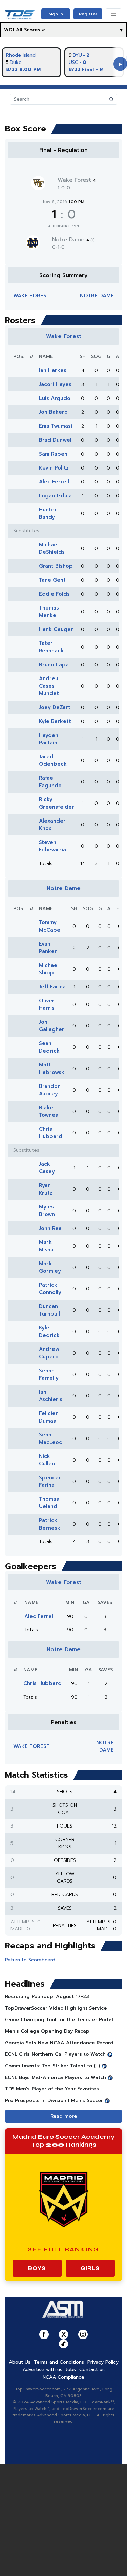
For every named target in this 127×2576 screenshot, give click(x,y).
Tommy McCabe (50, 926)
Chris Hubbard (51, 1133)
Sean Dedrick (49, 1047)
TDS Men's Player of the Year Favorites (52, 2089)
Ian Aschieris (51, 1396)
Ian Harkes (53, 370)
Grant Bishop (56, 566)
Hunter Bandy (48, 513)
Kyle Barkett (55, 721)
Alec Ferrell (54, 482)
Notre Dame (73, 240)
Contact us (92, 2370)
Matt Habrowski (52, 1069)
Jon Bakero (53, 412)
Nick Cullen (47, 1460)
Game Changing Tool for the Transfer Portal (59, 2020)
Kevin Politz (54, 468)
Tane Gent (52, 580)
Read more (64, 2116)
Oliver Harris (47, 1004)
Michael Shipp (49, 969)
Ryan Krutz (46, 1189)
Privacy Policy (103, 2362)
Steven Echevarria (52, 846)
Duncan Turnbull (49, 1310)
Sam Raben (53, 454)
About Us (20, 2362)
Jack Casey (47, 1168)
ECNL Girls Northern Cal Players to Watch (55, 2054)
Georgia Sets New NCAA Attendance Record (59, 2043)
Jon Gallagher (52, 1026)
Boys (37, 2268)
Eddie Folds (54, 594)
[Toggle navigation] (113, 14)
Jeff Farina (52, 987)
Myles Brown (47, 1211)
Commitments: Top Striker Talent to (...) (52, 2066)
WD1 (9, 30)
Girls (90, 2268)
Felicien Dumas (49, 1417)
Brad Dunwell (56, 440)
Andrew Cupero (49, 1353)
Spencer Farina (50, 1481)
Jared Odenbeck (53, 760)
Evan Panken (48, 948)
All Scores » (30, 30)
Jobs (71, 2370)
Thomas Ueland (49, 1503)
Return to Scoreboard (30, 1960)
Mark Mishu (46, 1246)
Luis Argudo (55, 398)
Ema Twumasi (56, 426)
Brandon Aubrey (50, 1090)
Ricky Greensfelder (57, 803)
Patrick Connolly (50, 1289)
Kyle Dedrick (49, 1331)
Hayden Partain (49, 739)
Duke (16, 62)
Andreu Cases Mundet (49, 686)
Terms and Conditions (59, 2362)
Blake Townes (48, 1111)
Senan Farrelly (49, 1374)
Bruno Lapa (54, 665)
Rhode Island (21, 55)
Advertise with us (43, 2370)
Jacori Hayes (55, 384)
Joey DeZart (55, 707)
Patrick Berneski (50, 1524)
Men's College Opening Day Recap (47, 2031)
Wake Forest (77, 180)
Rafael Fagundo (50, 782)
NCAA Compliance (63, 2377)
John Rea (50, 1228)
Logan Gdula (55, 496)
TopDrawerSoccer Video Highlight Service (56, 2008)
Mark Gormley (50, 1267)
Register (88, 14)
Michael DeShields (52, 548)
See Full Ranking (63, 2249)
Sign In (56, 14)
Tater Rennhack (51, 647)
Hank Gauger (56, 629)
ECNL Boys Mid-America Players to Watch (56, 2077)
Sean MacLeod (51, 1439)
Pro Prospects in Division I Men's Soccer (54, 2101)
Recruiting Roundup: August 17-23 (47, 1997)
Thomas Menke (49, 612)
